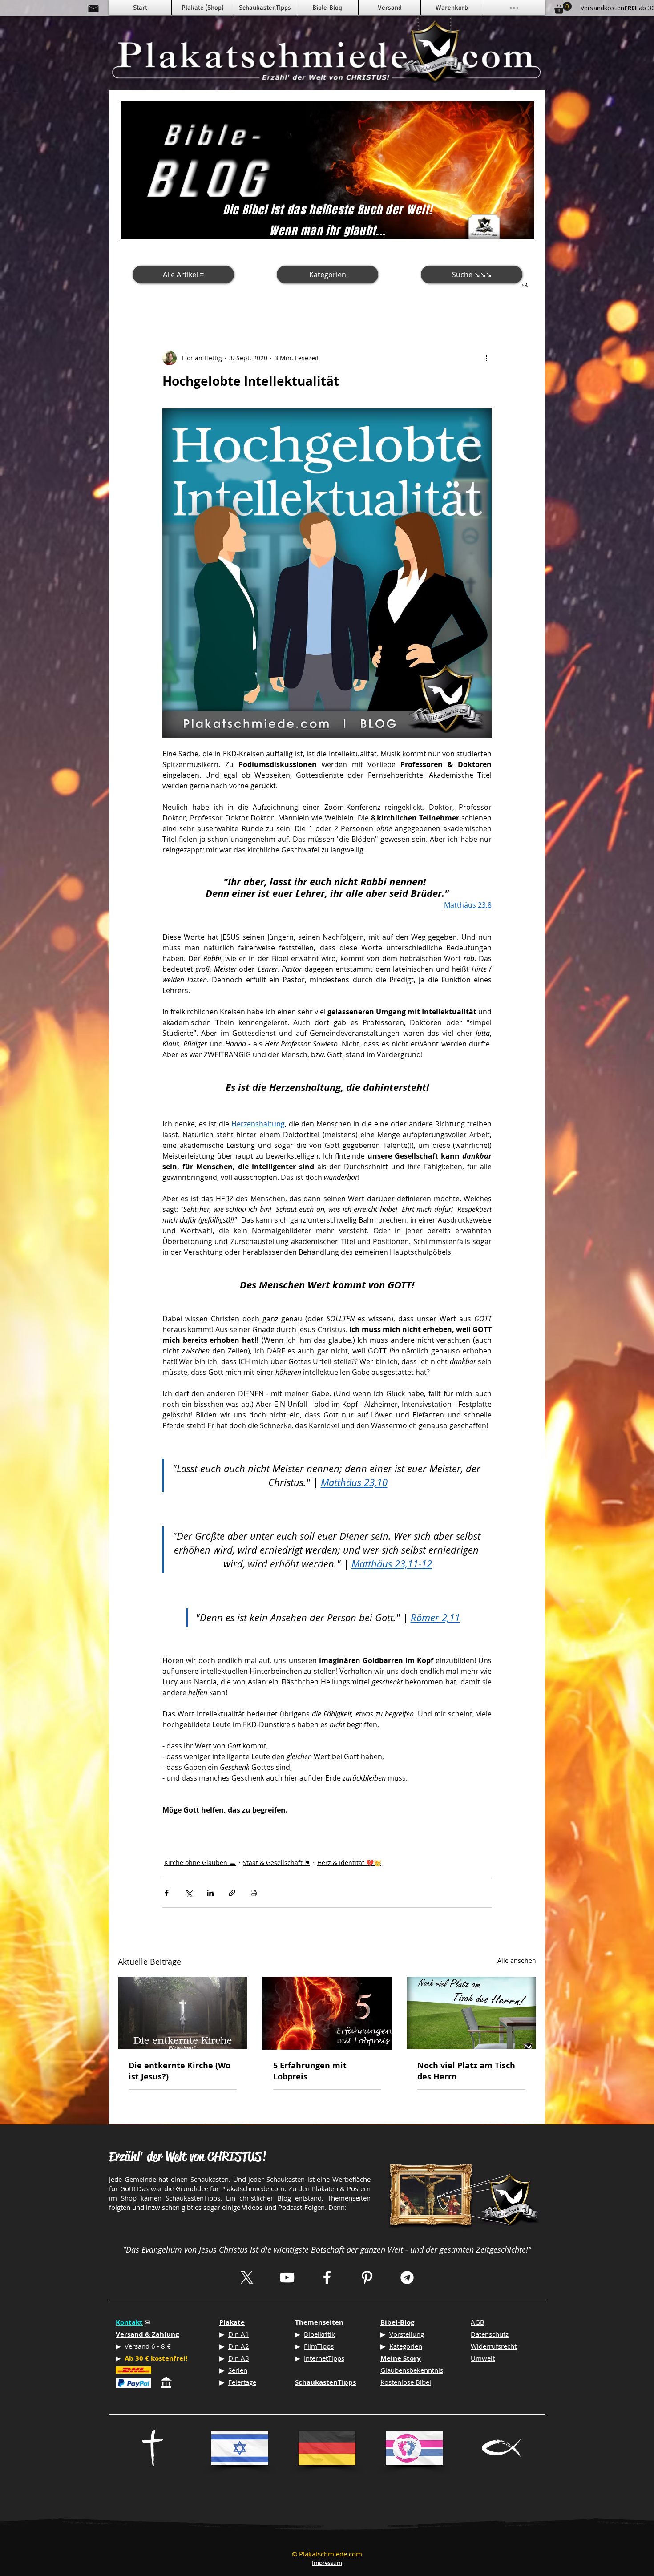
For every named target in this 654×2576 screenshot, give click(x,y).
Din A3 (239, 2358)
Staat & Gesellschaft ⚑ (277, 1863)
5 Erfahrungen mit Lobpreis (310, 2071)
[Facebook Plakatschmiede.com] (327, 2277)
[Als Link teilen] (232, 1893)
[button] (525, 283)
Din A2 (239, 2346)
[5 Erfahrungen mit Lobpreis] (327, 2013)
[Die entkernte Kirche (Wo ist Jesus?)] (183, 2013)
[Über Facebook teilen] (167, 1893)
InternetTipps (324, 2358)
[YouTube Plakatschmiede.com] (287, 2277)
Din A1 (239, 2334)
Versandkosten (602, 8)
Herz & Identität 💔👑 (349, 1863)
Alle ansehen (517, 1960)
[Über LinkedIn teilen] (210, 1893)
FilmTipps (319, 2346)
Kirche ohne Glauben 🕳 (200, 1863)
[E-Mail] (93, 8)
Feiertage (242, 2382)
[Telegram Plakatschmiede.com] (407, 2277)
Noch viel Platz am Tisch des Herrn (466, 2071)
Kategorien (406, 2346)
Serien (238, 2370)
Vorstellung (407, 2334)
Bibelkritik (319, 2334)
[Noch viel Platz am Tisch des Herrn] (471, 2013)
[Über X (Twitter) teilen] (188, 1893)
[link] (563, 8)
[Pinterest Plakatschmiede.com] (367, 2277)
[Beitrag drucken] (254, 1893)
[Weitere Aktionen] (486, 358)
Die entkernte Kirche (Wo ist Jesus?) (180, 2071)
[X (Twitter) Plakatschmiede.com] (247, 2277)
